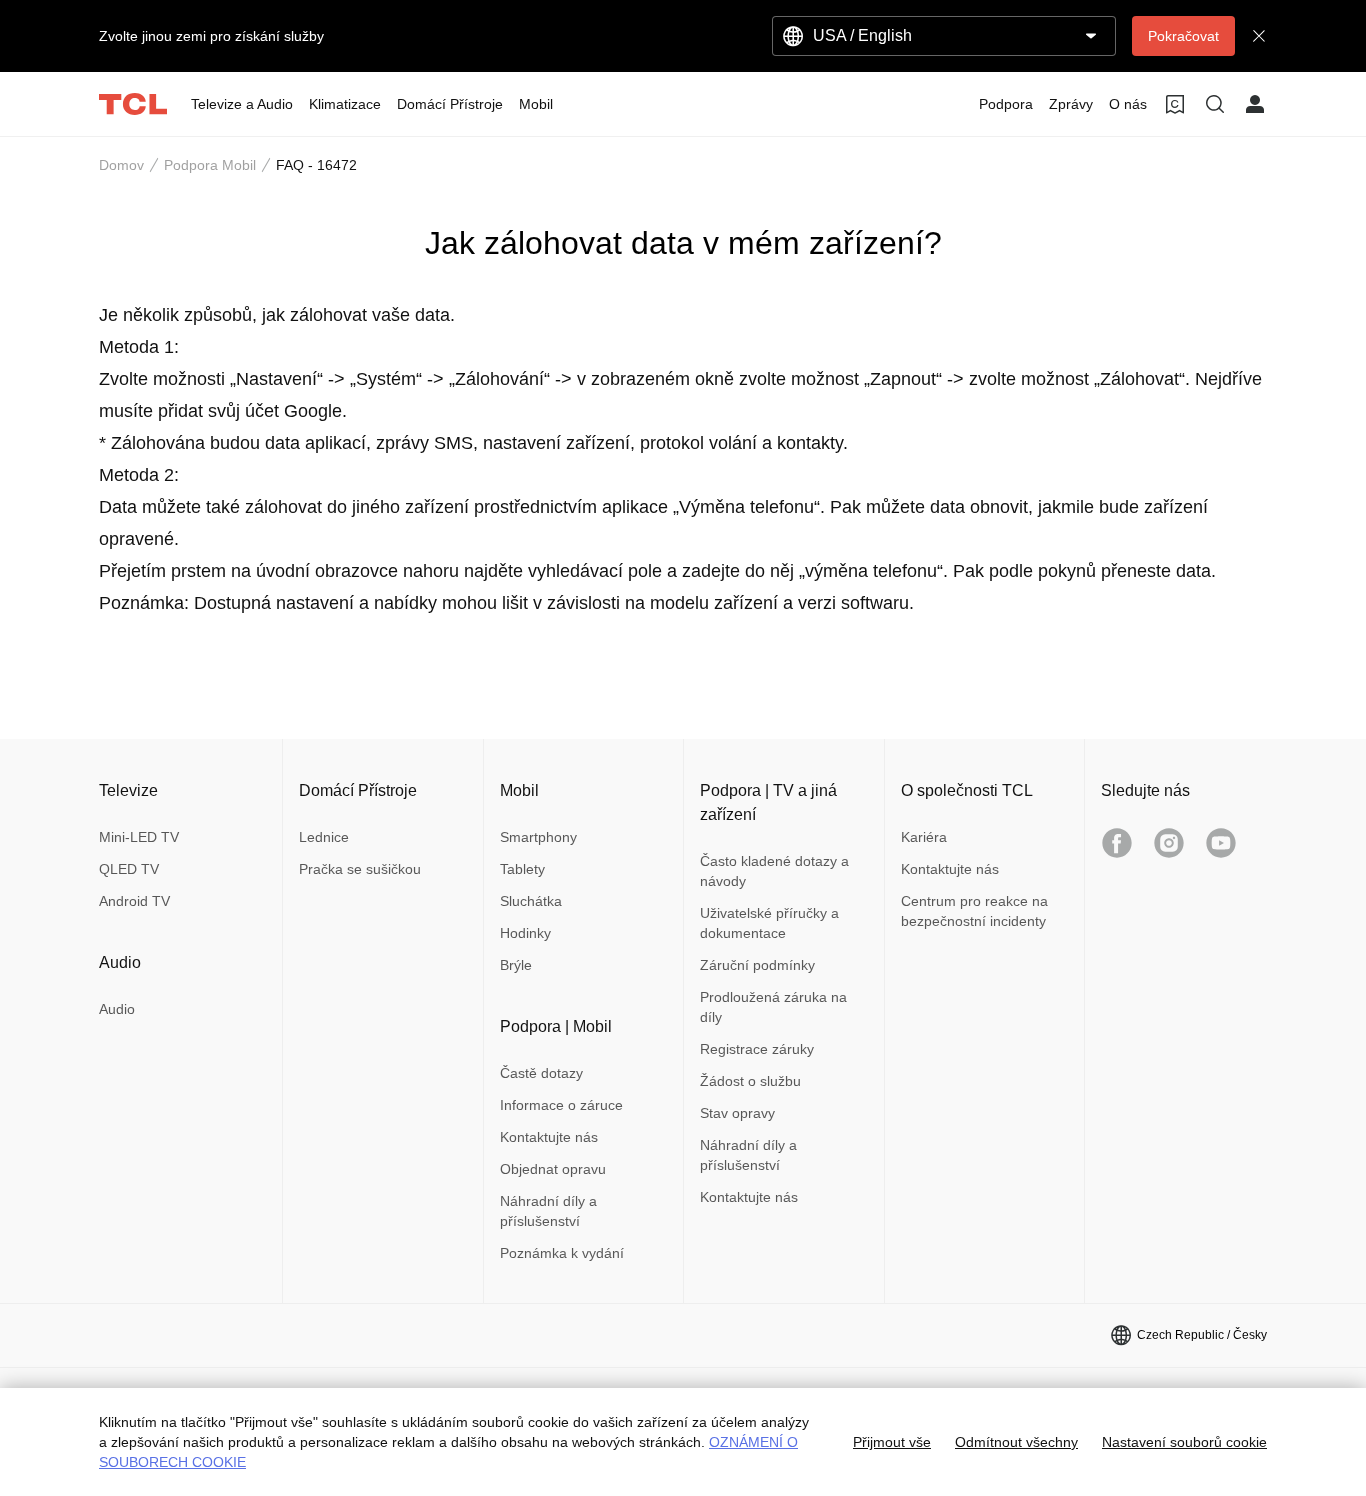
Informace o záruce (561, 1105)
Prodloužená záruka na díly (773, 1007)
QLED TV (129, 869)
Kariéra (924, 837)
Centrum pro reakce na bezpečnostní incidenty (974, 911)
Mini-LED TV (139, 837)
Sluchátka (531, 901)
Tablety (522, 869)
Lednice (324, 837)
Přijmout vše (892, 1442)
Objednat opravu (553, 1169)
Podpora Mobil (210, 165)
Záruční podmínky (757, 965)
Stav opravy (737, 1113)
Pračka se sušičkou (360, 869)
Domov (121, 165)
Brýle (516, 965)
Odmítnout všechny (1016, 1442)
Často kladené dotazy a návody (774, 871)
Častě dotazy (541, 1073)
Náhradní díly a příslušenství (548, 1211)
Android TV (134, 901)
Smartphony (538, 837)
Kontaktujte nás (549, 1137)
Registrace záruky (757, 1049)
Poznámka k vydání (562, 1253)
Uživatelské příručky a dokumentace (769, 923)
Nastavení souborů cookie (1184, 1442)
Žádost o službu (750, 1081)
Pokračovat (1183, 36)
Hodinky (525, 933)
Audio (117, 1009)
